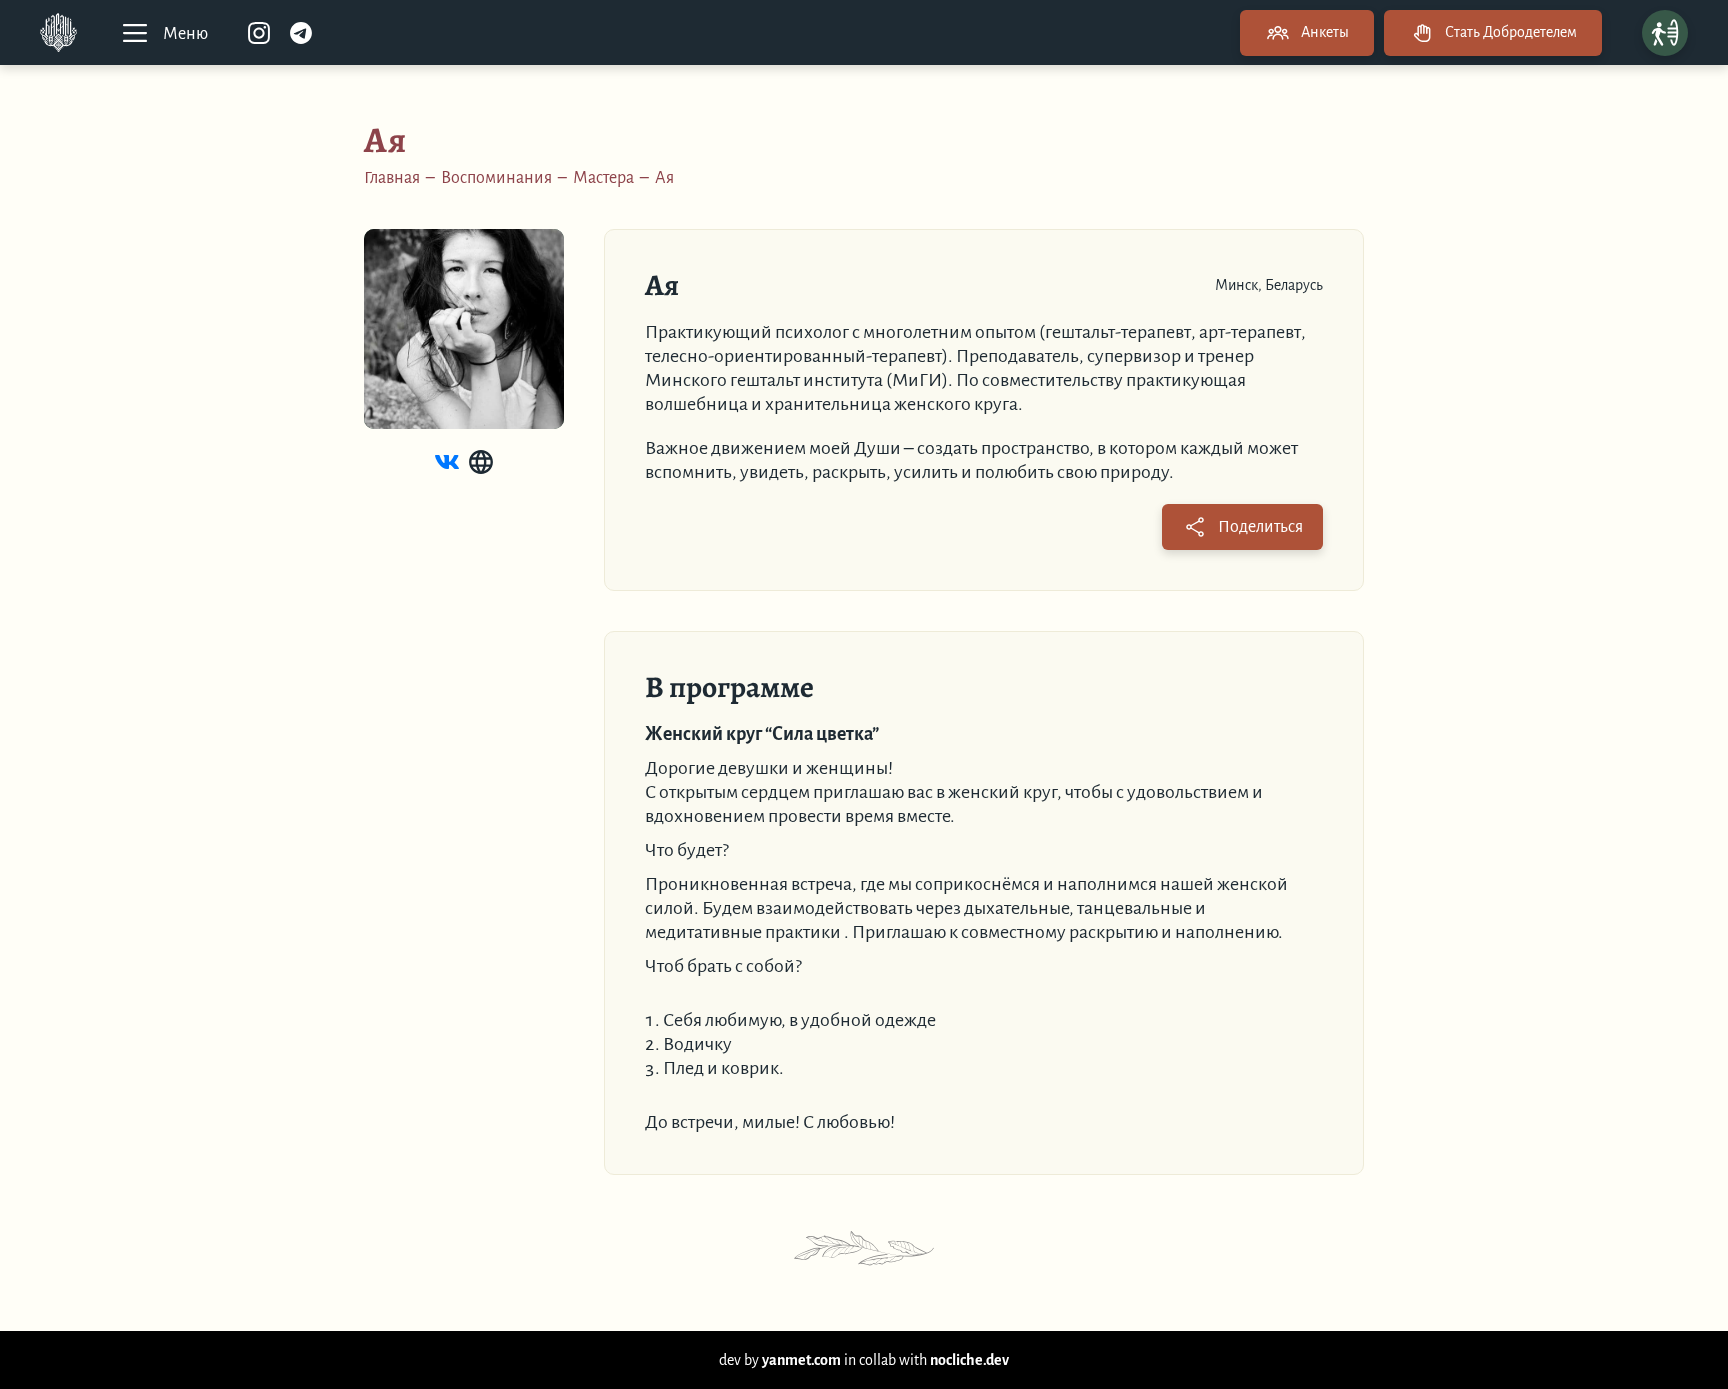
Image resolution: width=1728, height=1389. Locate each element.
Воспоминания (496, 178)
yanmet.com (801, 1360)
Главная (392, 178)
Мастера (603, 178)
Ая (664, 178)
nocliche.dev (969, 1360)
